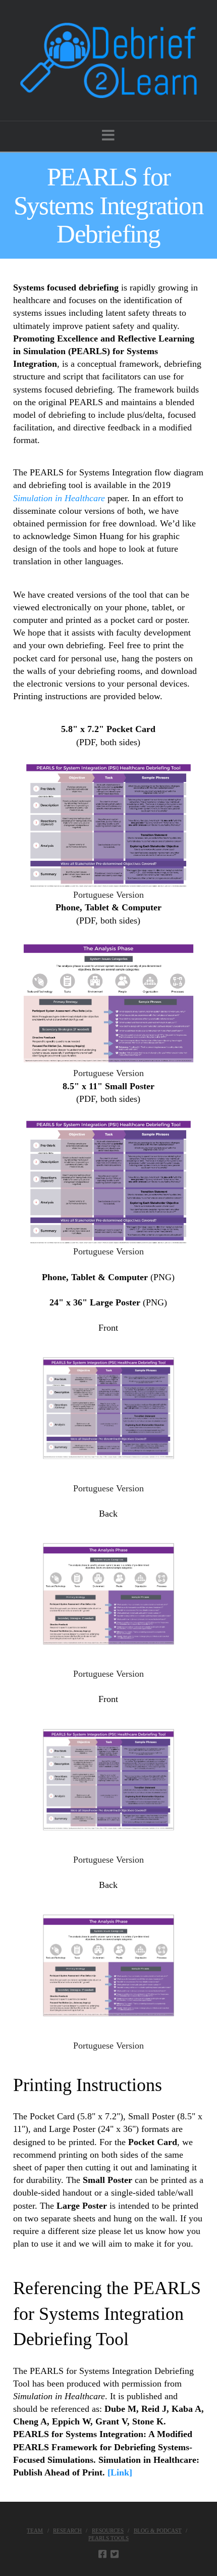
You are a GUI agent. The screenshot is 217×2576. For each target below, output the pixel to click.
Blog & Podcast (158, 2531)
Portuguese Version (108, 895)
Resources (108, 2531)
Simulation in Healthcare (59, 498)
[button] (108, 136)
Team (35, 2531)
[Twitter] (115, 2554)
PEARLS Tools (108, 2538)
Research (67, 2531)
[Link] (120, 2472)
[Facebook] (102, 2554)
